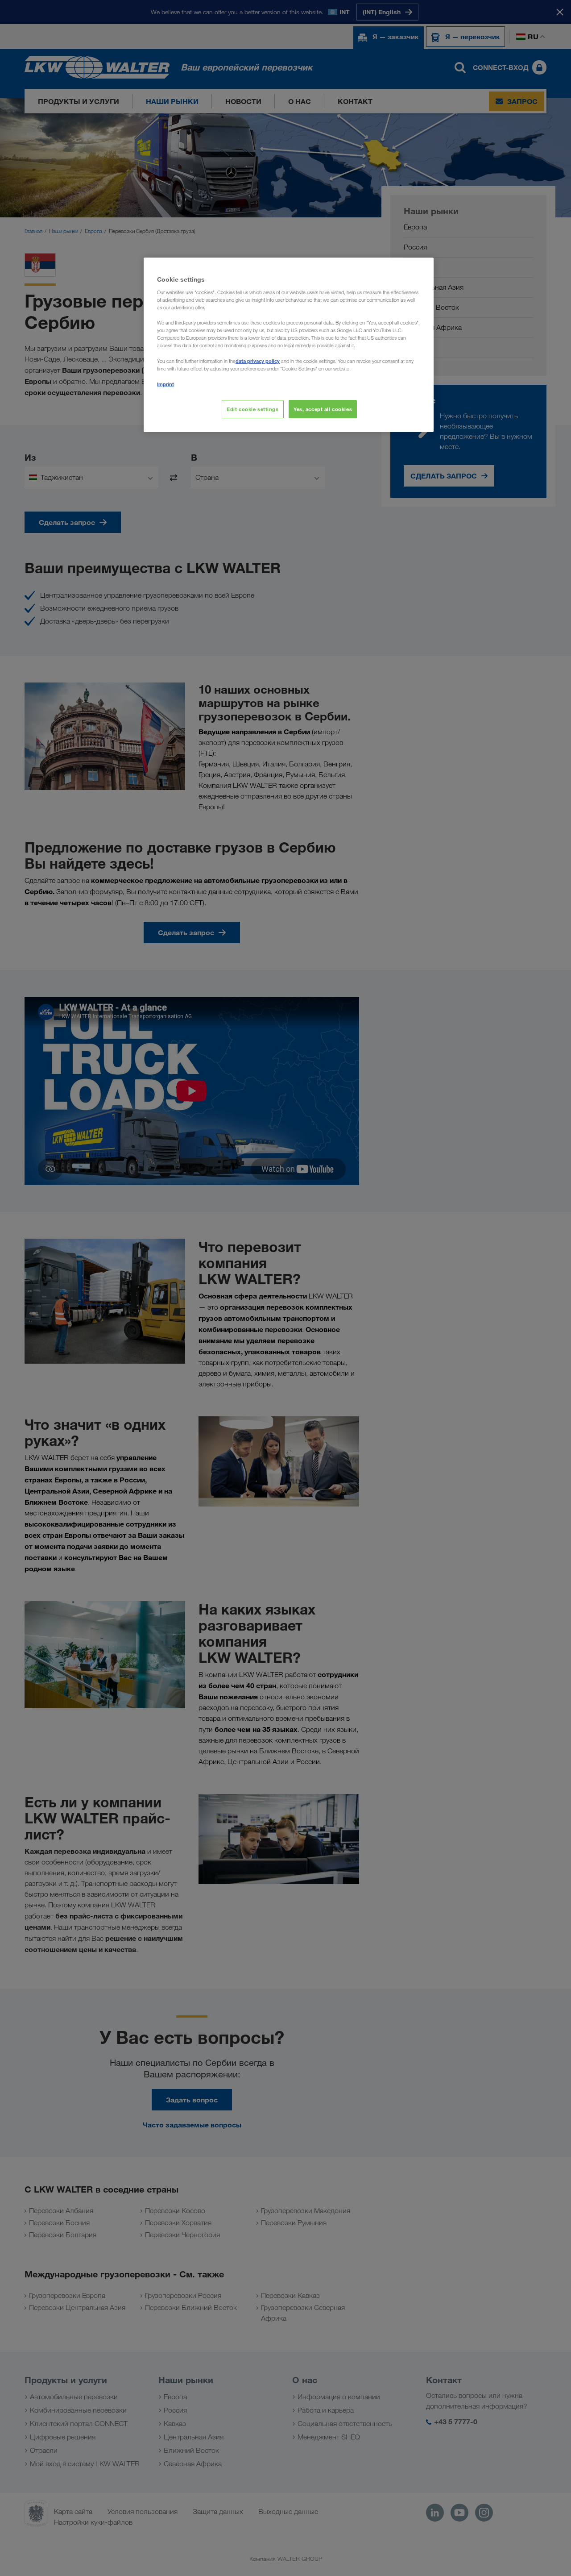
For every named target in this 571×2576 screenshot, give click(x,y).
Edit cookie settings (252, 409)
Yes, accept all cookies (323, 409)
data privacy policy (258, 361)
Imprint (166, 384)
